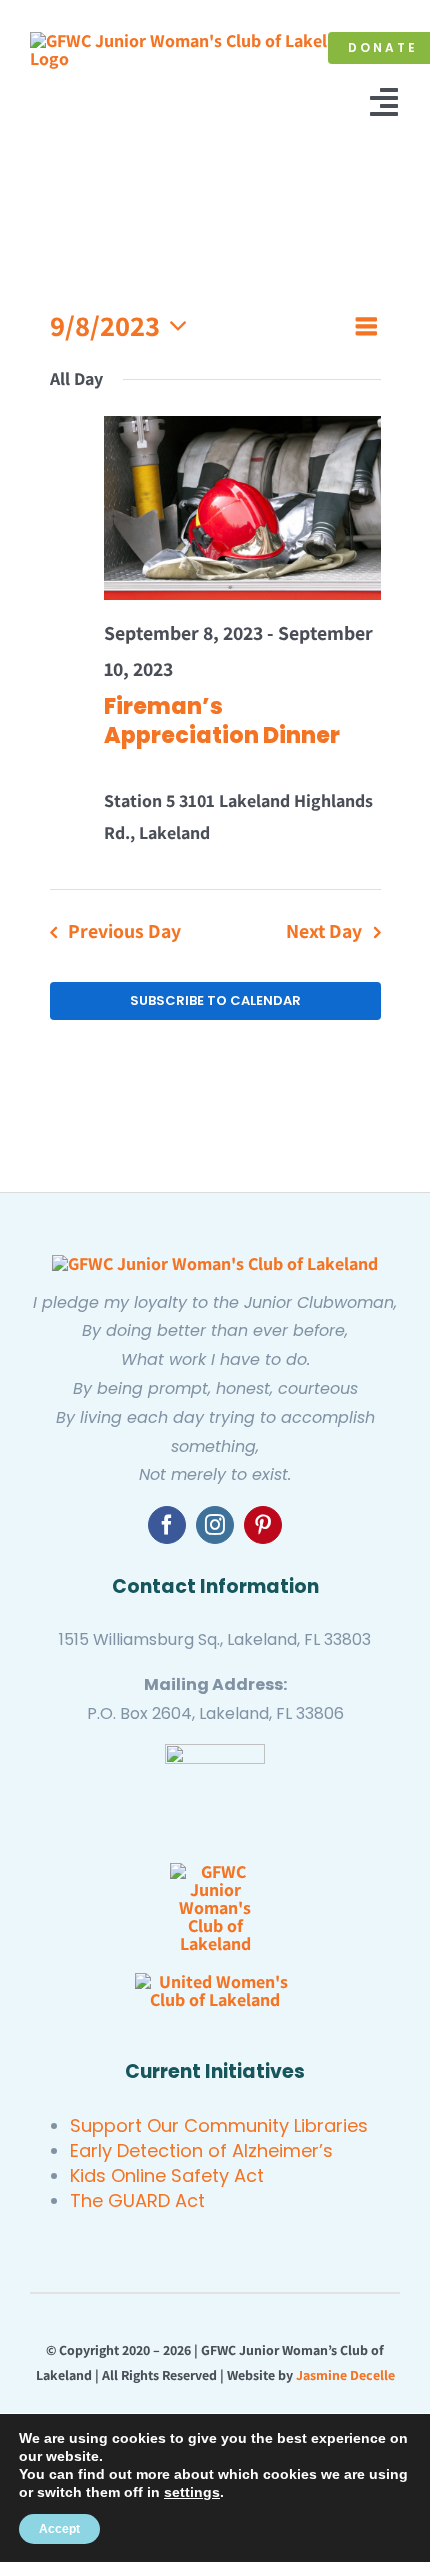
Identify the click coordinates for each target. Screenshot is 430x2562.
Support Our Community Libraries (219, 2125)
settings (192, 2492)
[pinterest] (263, 1525)
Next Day (324, 931)
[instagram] (215, 1525)
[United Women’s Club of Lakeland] (215, 1981)
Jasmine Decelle (345, 2375)
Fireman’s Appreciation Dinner (222, 721)
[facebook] (167, 1525)
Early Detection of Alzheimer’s (201, 2150)
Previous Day (124, 931)
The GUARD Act (137, 2200)
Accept (59, 2529)
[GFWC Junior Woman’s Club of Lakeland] (215, 1263)
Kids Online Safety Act (167, 2175)
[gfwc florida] (215, 1752)
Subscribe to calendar (215, 1001)
